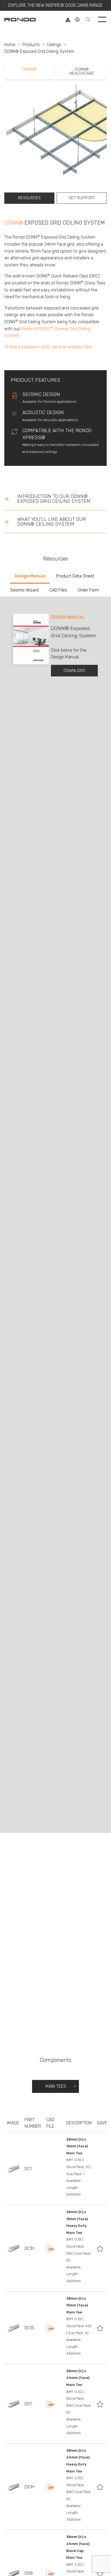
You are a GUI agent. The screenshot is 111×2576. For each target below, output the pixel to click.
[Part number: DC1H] (13, 2248)
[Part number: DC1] (13, 2169)
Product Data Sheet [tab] (75, 576)
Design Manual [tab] (30, 576)
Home (10, 45)
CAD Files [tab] (58, 590)
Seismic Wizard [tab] (24, 590)
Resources (29, 198)
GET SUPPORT (82, 198)
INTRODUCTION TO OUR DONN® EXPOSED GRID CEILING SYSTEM (54, 499)
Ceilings (54, 45)
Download (74, 670)
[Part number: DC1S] (13, 2328)
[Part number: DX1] (13, 2404)
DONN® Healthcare (82, 71)
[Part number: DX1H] (13, 2487)
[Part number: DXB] (13, 2573)
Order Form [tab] (88, 590)
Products (31, 45)
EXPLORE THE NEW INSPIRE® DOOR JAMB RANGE (55, 5)
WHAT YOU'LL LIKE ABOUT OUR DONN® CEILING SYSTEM (52, 522)
